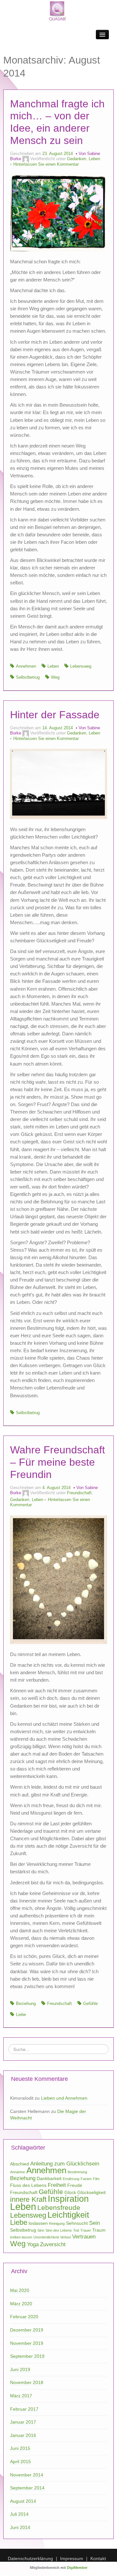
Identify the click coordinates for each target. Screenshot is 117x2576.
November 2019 (27, 2343)
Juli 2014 (19, 2514)
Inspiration (68, 2199)
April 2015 (20, 2462)
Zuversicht (53, 2244)
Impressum (72, 2558)
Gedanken (77, 159)
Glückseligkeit (91, 2192)
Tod (76, 2230)
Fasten (86, 2179)
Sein (94, 2223)
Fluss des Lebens (28, 2185)
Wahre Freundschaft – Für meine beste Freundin (58, 1462)
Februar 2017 (24, 2409)
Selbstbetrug (28, 677)
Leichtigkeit (68, 2215)
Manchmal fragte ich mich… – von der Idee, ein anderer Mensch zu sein (57, 122)
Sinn (41, 2230)
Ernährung (71, 2179)
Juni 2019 (20, 2369)
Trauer (86, 2230)
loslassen (38, 2223)
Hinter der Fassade (55, 715)
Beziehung (26, 2004)
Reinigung (57, 2224)
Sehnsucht (77, 2223)
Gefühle (91, 2004)
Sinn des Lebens (59, 2230)
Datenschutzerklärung (30, 2558)
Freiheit (57, 2185)
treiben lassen (21, 2237)
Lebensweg (81, 666)
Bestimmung (77, 2172)
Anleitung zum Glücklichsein (65, 2164)
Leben (94, 159)
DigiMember (77, 2568)
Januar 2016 (23, 2435)
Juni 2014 (20, 2527)
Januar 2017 (23, 2422)
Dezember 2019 (27, 2330)
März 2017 (21, 2396)
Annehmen (26, 666)
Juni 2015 (20, 2448)
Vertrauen (84, 2237)
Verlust (65, 2237)
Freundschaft (79, 1493)
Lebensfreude (59, 2207)
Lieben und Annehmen (64, 2098)
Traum (99, 2230)
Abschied (19, 2164)
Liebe (21, 2015)
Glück (70, 2192)
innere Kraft (28, 2199)
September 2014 (27, 2488)
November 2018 (27, 2382)
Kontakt (98, 2558)
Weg (55, 677)
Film (96, 2179)
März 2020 (21, 2304)
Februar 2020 (24, 2317)
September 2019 (27, 2356)
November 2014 (27, 2475)
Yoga (33, 2244)
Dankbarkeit (49, 2178)
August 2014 (23, 2501)
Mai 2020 (20, 2290)
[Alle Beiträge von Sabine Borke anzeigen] (26, 159)
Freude (75, 2185)
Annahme (18, 2172)
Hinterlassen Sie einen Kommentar (46, 164)
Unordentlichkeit (46, 2237)
